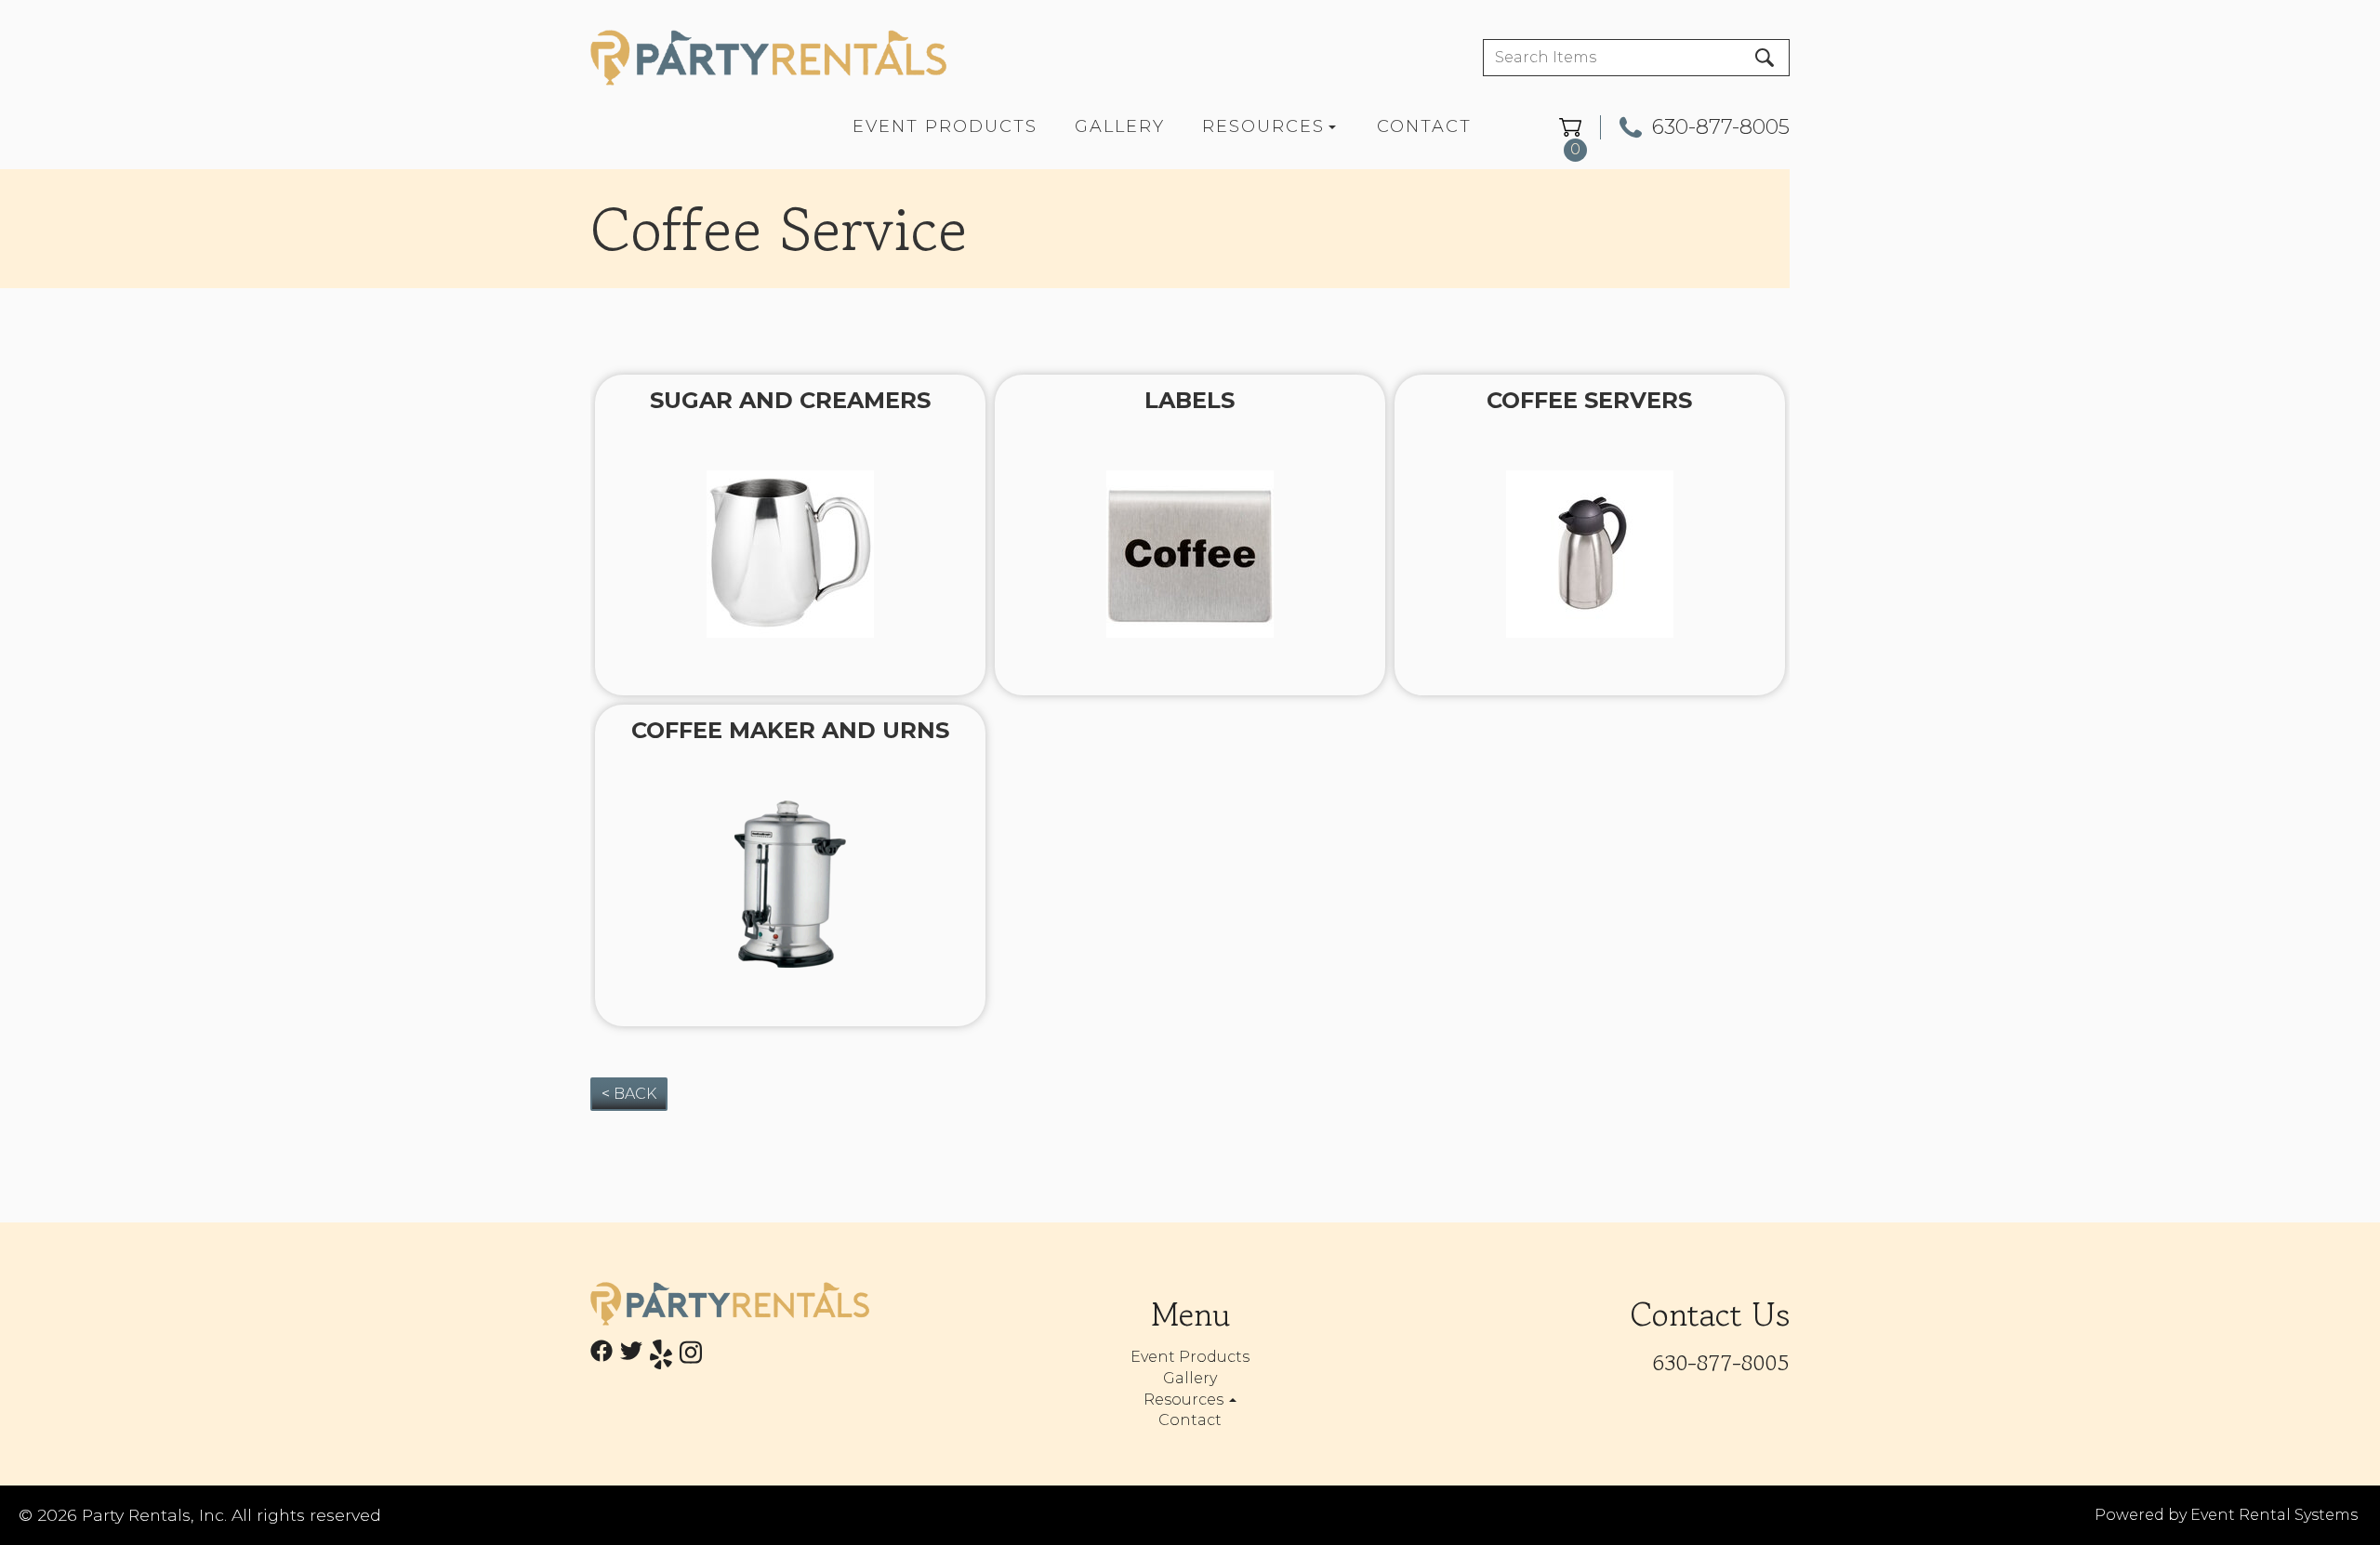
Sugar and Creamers (790, 400)
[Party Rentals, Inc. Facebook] (602, 1358)
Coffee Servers (1589, 400)
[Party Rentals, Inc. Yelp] (661, 1358)
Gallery (1120, 126)
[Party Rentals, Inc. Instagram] (691, 1358)
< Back (629, 1094)
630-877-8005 (1721, 127)
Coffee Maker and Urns (790, 730)
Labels (1190, 400)
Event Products (945, 126)
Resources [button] (1185, 1400)
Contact (1424, 126)
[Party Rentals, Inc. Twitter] (631, 1358)
